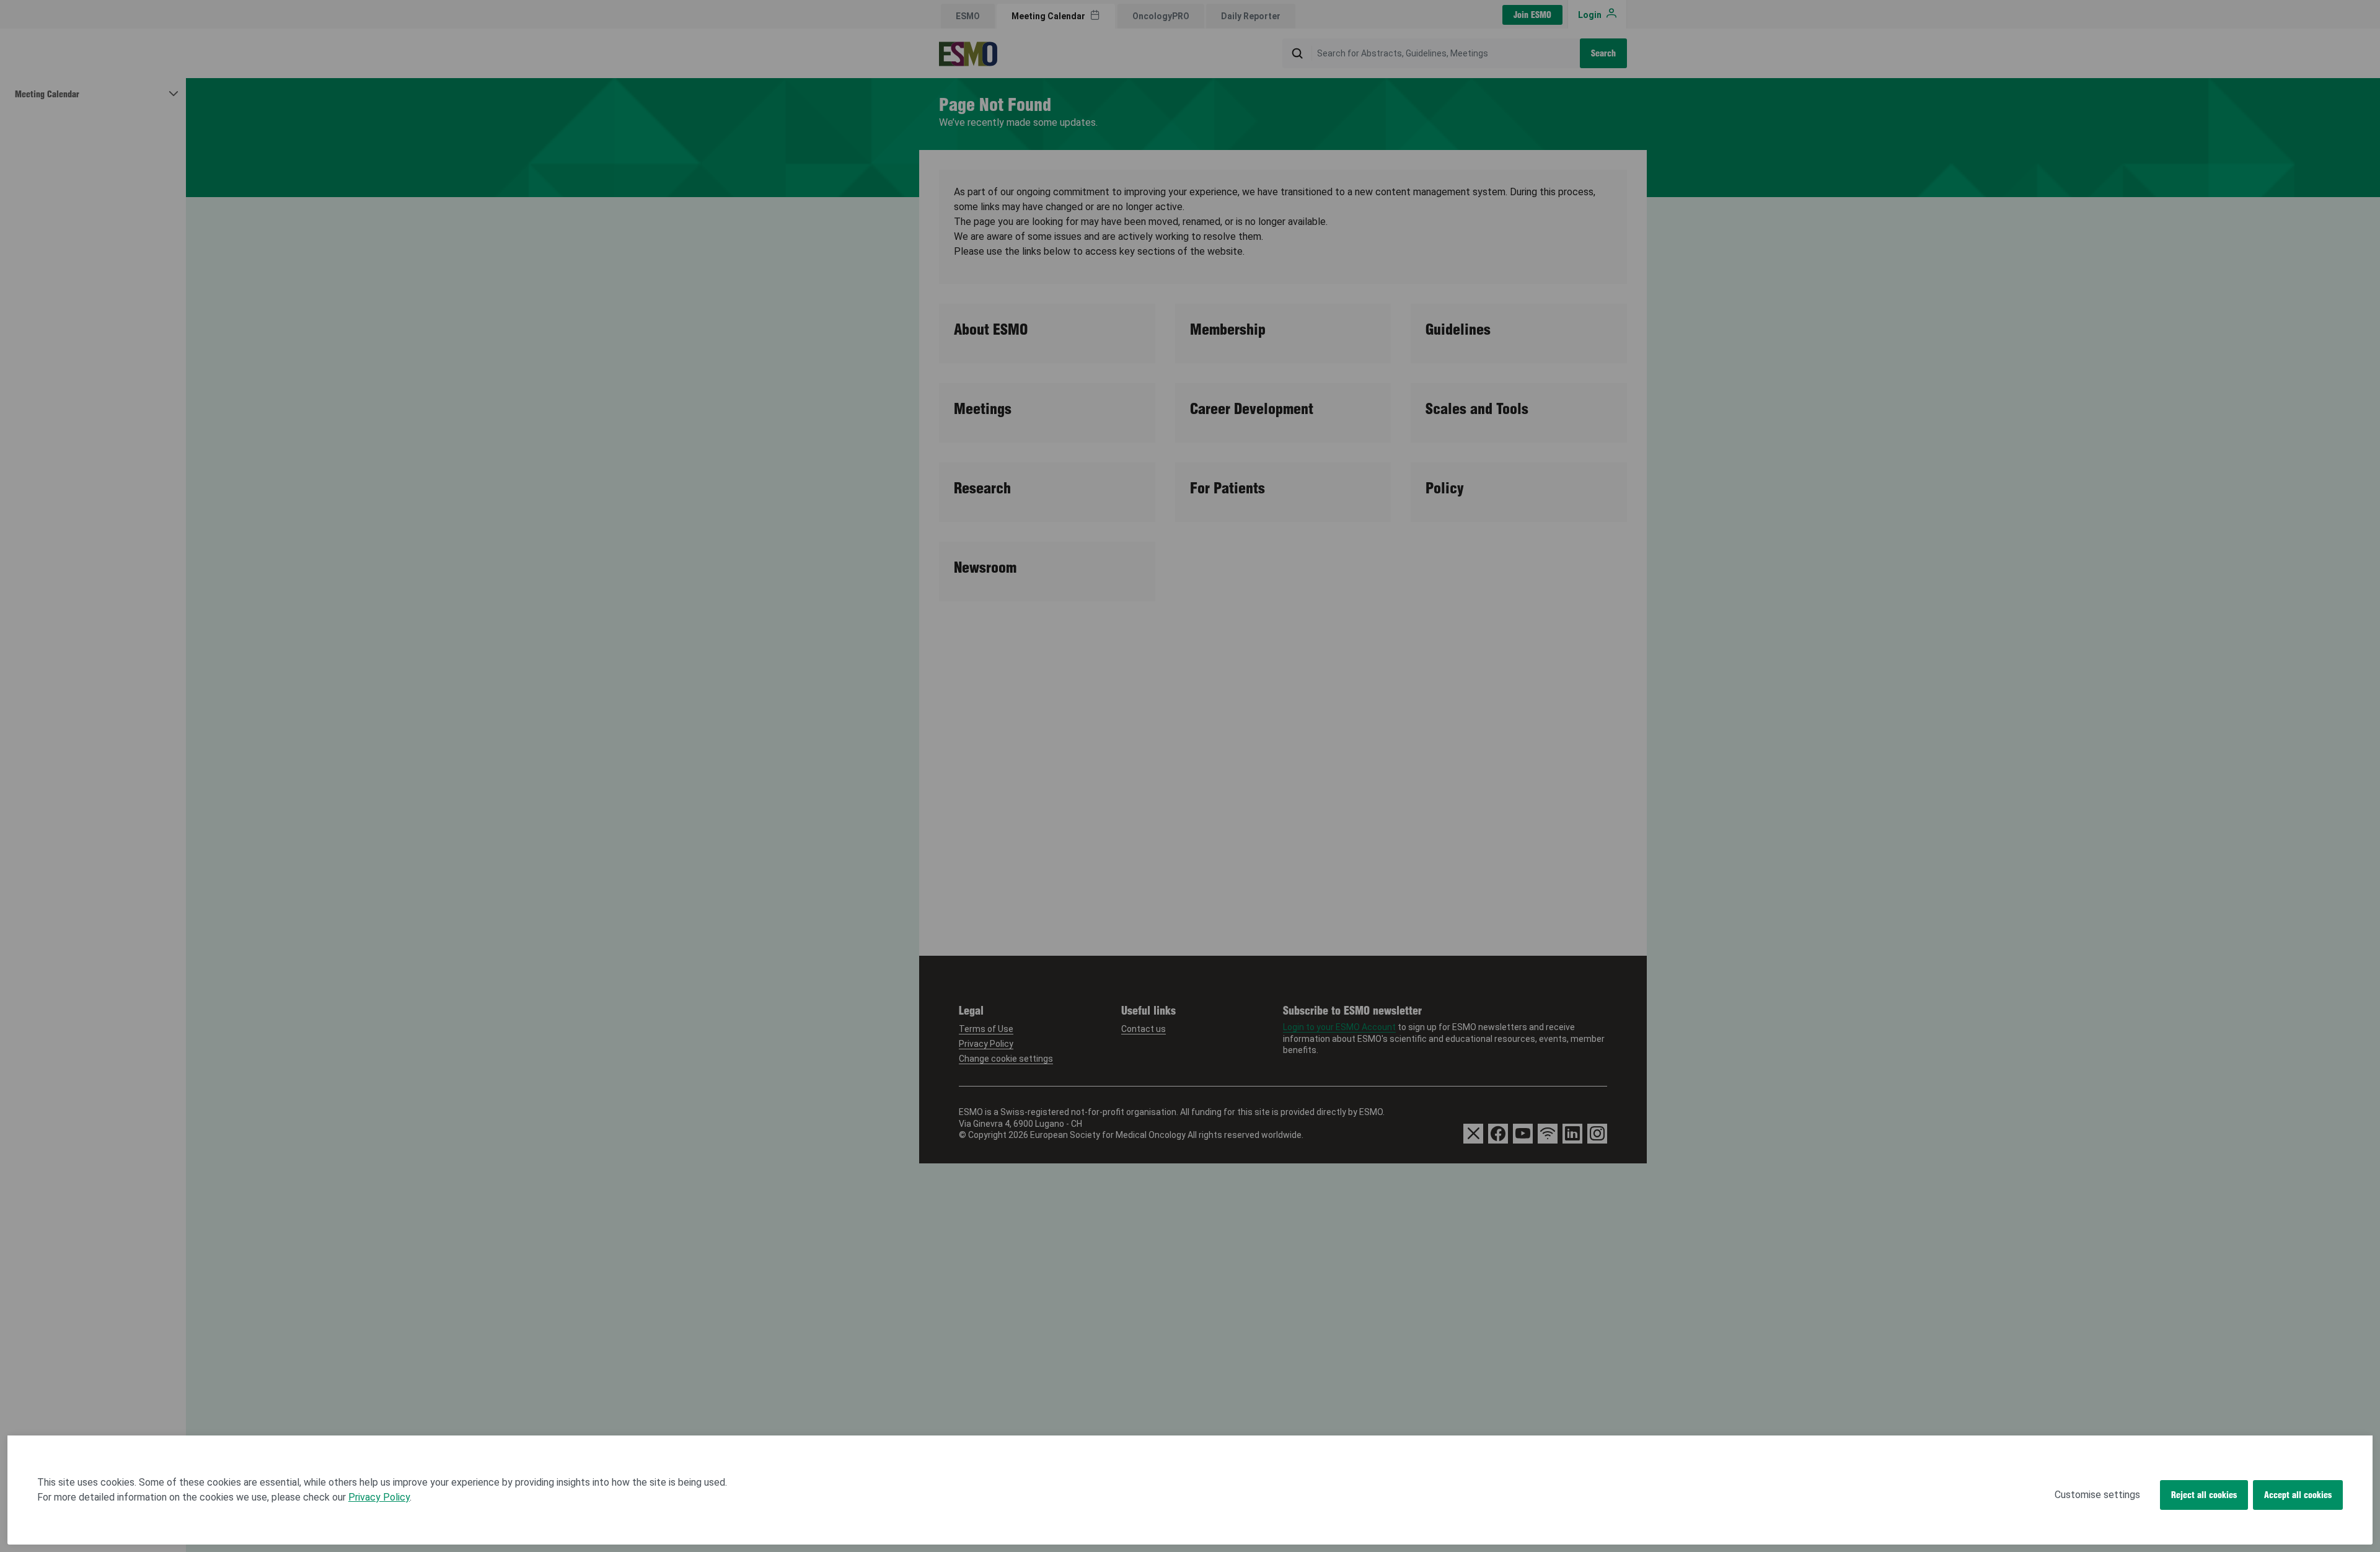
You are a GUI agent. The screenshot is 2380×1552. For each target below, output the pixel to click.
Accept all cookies (2298, 1495)
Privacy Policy (379, 1497)
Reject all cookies (2204, 1495)
